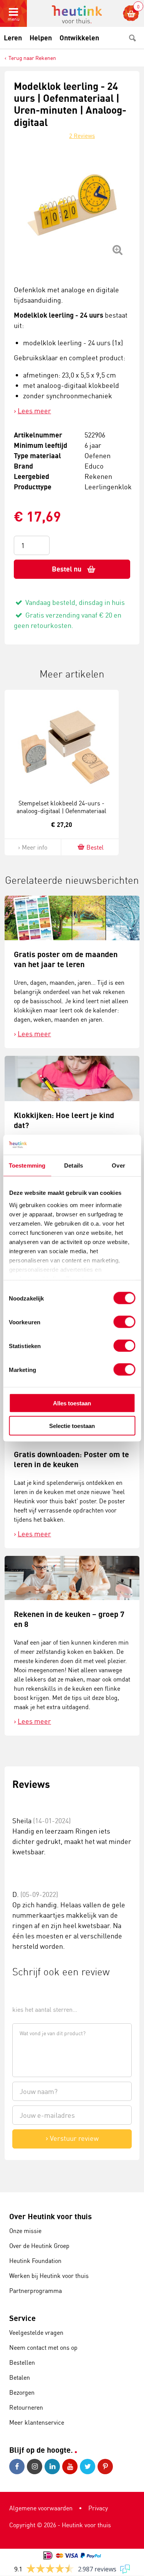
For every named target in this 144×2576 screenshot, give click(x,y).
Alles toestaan (72, 1403)
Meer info (35, 847)
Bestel (95, 847)
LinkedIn (53, 2467)
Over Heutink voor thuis (50, 2216)
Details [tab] (74, 1165)
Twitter (89, 2467)
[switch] (124, 1322)
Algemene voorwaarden (41, 2508)
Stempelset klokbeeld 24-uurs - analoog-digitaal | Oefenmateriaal (61, 807)
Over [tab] (118, 1165)
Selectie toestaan (72, 1425)
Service (22, 2318)
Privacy (98, 2508)
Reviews (82, 136)
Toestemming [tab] (27, 1165)
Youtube (71, 2467)
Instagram (36, 2467)
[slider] (38, 1992)
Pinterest (106, 2467)
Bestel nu (67, 569)
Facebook (18, 2467)
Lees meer (34, 411)
